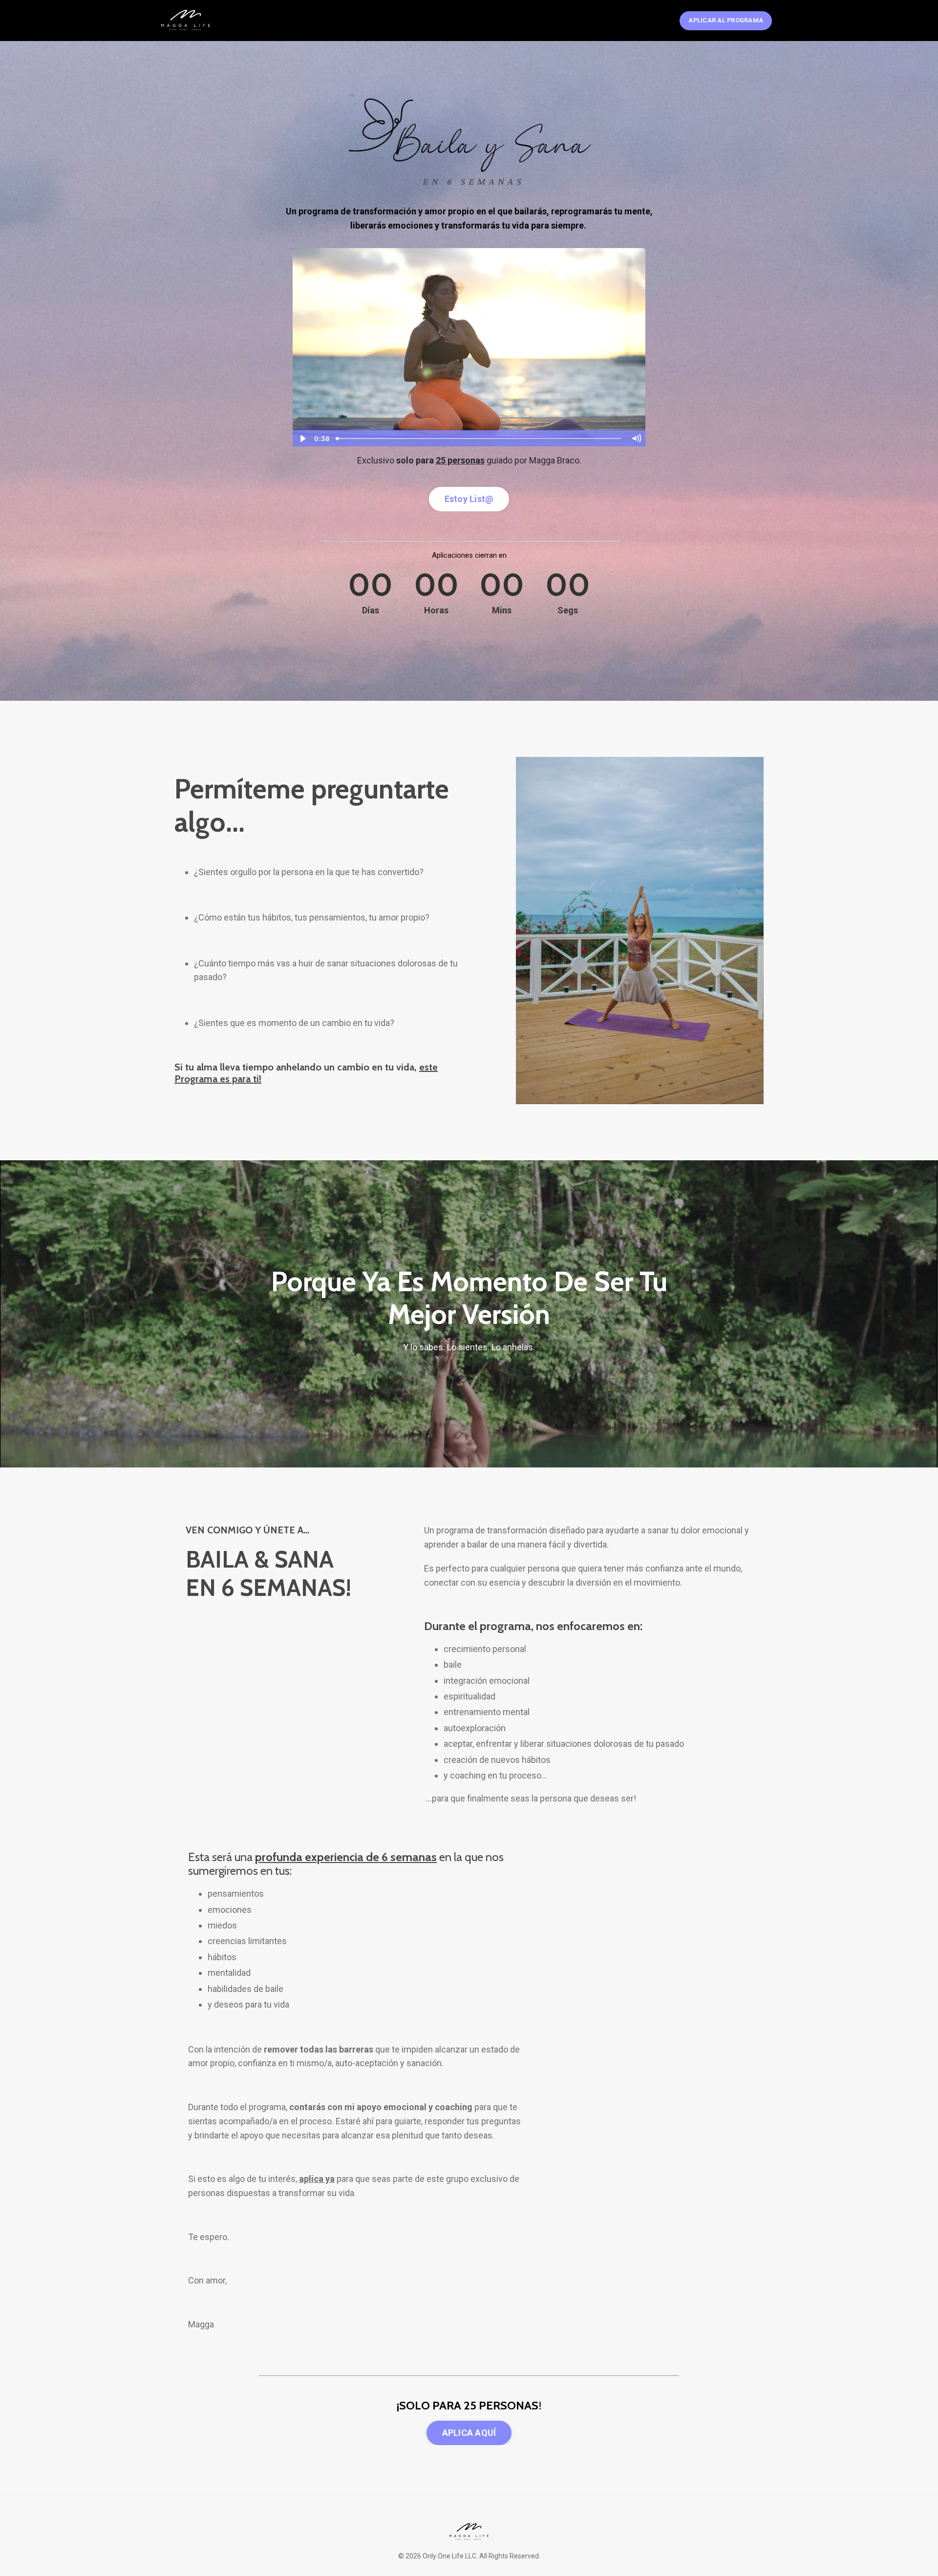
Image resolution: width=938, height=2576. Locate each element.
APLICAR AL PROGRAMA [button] (726, 20)
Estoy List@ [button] (469, 499)
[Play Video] (302, 439)
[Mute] (636, 439)
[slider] (479, 439)
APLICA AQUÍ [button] (469, 2433)
